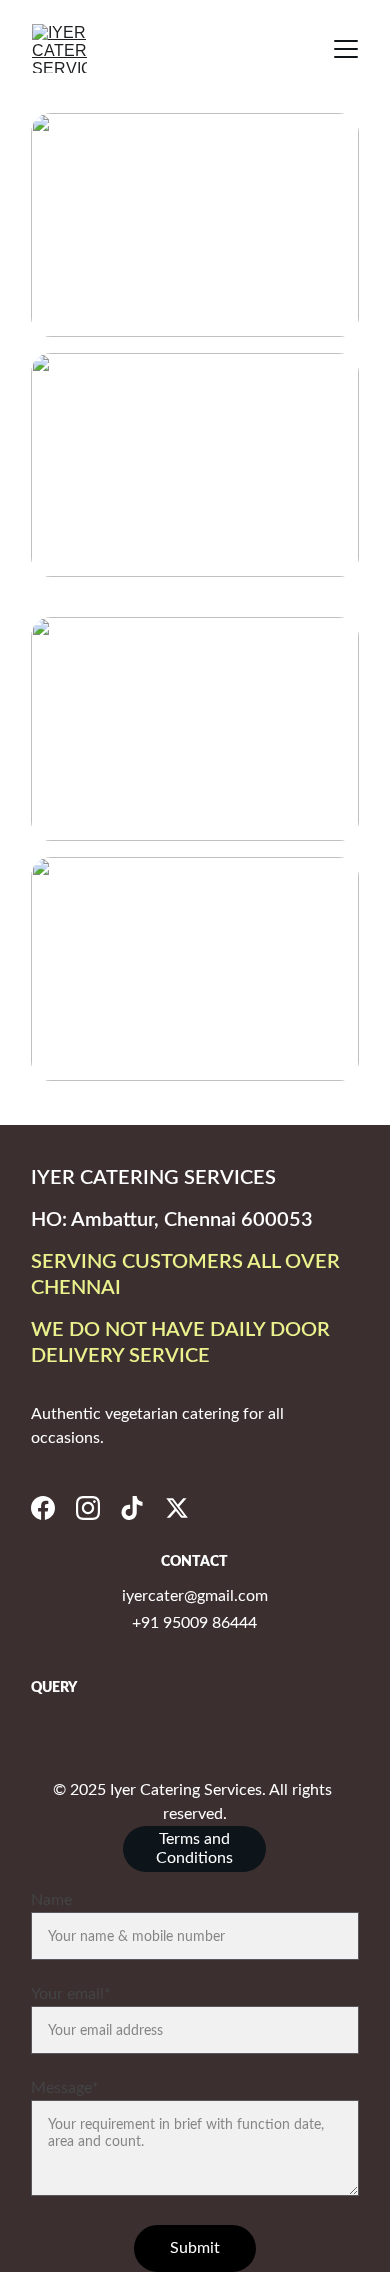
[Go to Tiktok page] (132, 1508)
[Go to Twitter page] (177, 1508)
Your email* (71, 1994)
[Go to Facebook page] (43, 1508)
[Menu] (346, 49)
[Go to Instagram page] (88, 1508)
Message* (65, 2088)
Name (51, 1900)
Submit (195, 2248)
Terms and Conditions (194, 1848)
